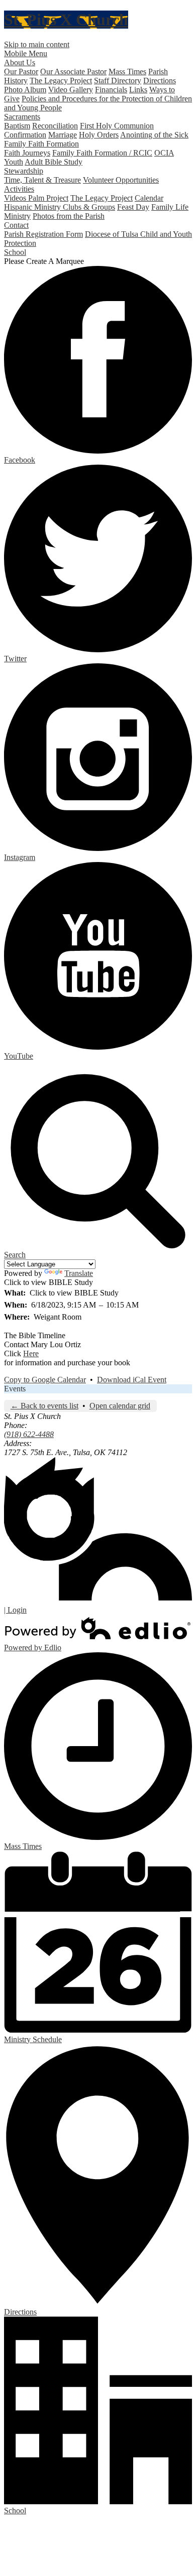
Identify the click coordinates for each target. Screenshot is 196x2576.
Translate (79, 1273)
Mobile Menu (26, 53)
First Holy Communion (117, 126)
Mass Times (127, 71)
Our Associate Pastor (73, 71)
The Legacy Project (61, 81)
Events (15, 1389)
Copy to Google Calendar (45, 1380)
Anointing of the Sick (154, 135)
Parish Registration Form (43, 234)
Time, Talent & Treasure (42, 180)
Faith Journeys (27, 153)
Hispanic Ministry (33, 207)
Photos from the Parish (69, 216)
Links (138, 90)
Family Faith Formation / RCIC (102, 153)
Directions (160, 81)
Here (31, 1353)
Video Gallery (71, 90)
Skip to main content (37, 44)
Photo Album (25, 90)
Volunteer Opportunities (121, 180)
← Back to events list (44, 1406)
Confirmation (25, 135)
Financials (111, 90)
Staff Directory (118, 81)
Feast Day (133, 207)
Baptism (17, 126)
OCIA (164, 153)
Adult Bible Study (54, 162)
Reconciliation (55, 126)
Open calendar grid (120, 1406)
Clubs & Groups (89, 207)
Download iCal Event (132, 1380)
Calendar (149, 198)
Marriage (63, 135)
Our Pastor (21, 71)
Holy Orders (99, 135)
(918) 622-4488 (29, 1434)
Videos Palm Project (36, 198)
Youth (14, 162)
